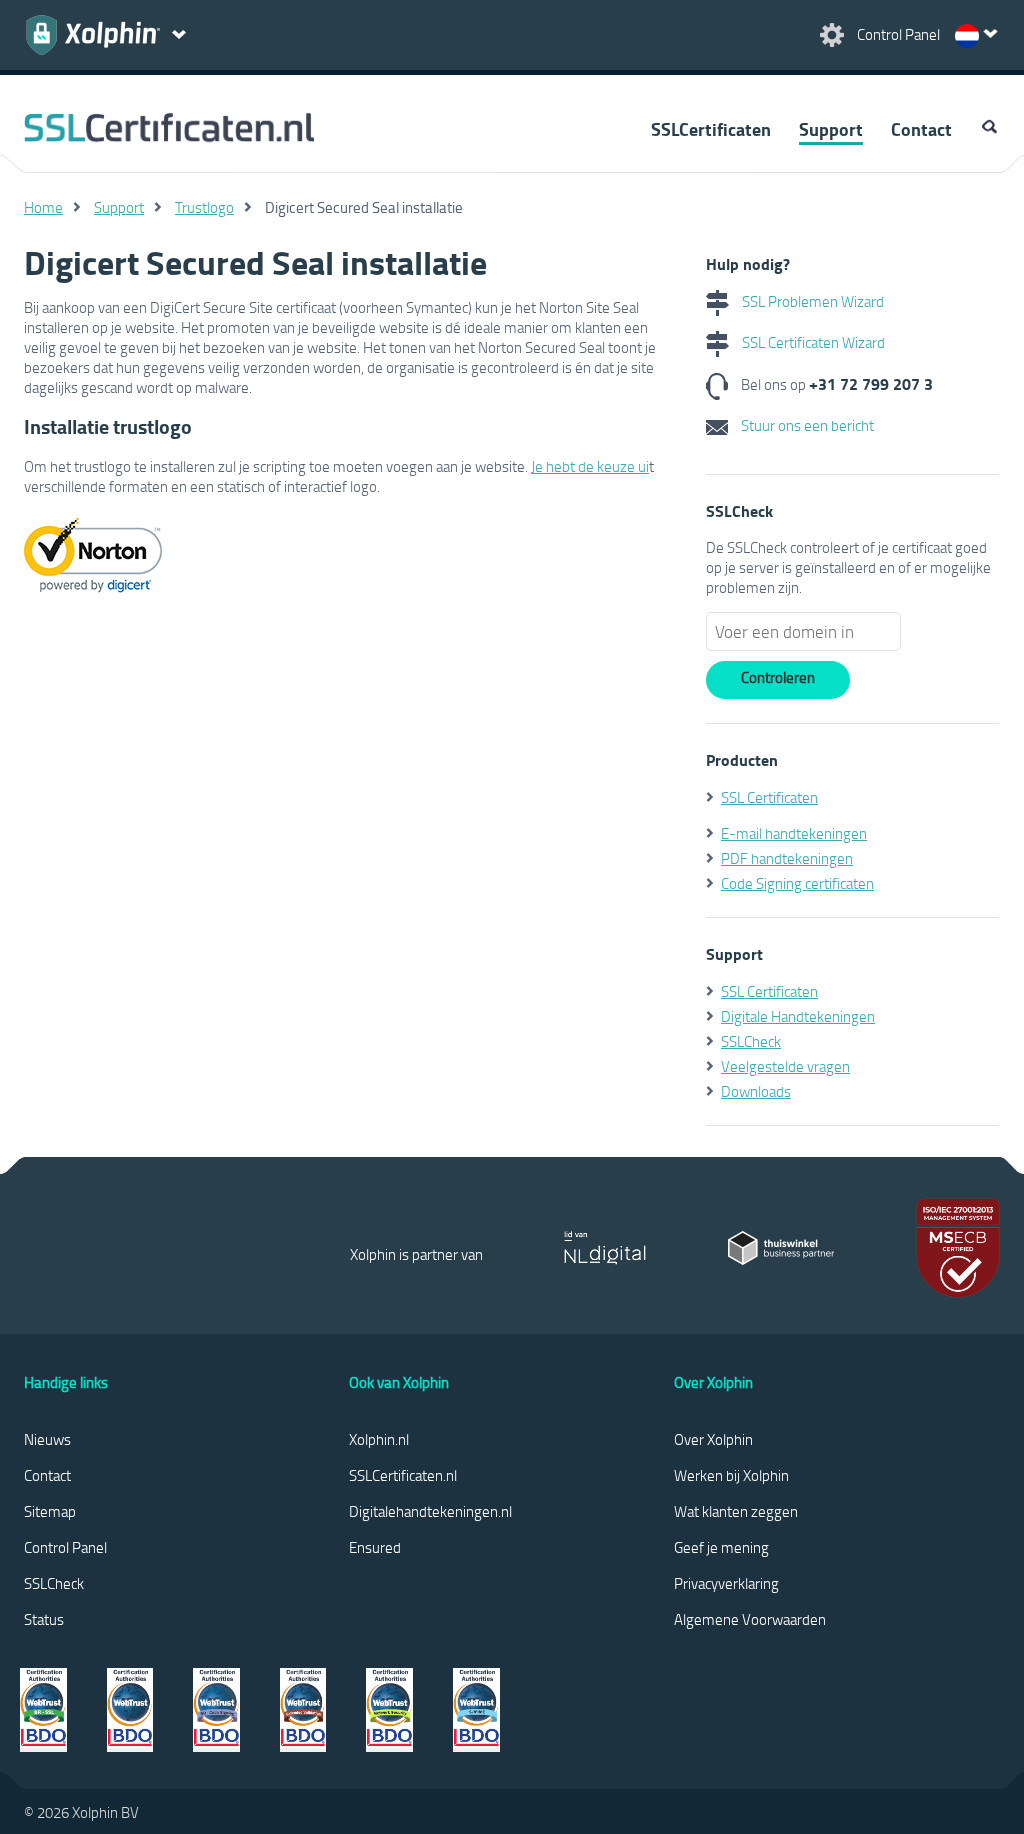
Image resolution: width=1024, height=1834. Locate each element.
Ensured (375, 1547)
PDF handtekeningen (787, 858)
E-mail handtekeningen (794, 833)
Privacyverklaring (726, 1583)
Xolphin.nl (379, 1439)
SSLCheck (751, 1041)
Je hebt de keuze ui (590, 466)
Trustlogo (204, 207)
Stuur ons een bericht (806, 425)
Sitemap (50, 1511)
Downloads (756, 1091)
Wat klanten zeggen (736, 1511)
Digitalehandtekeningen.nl (430, 1511)
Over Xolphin (713, 1439)
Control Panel (65, 1547)
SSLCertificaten (711, 129)
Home (43, 207)
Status (44, 1619)
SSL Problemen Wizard (811, 301)
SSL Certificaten (769, 797)
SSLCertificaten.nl (403, 1475)
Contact (921, 129)
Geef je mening (721, 1547)
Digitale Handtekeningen (798, 1016)
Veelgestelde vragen (785, 1066)
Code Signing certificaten (797, 883)
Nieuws (47, 1439)
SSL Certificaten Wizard (812, 342)
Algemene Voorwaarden (750, 1619)
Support (831, 129)
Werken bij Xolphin (731, 1475)
